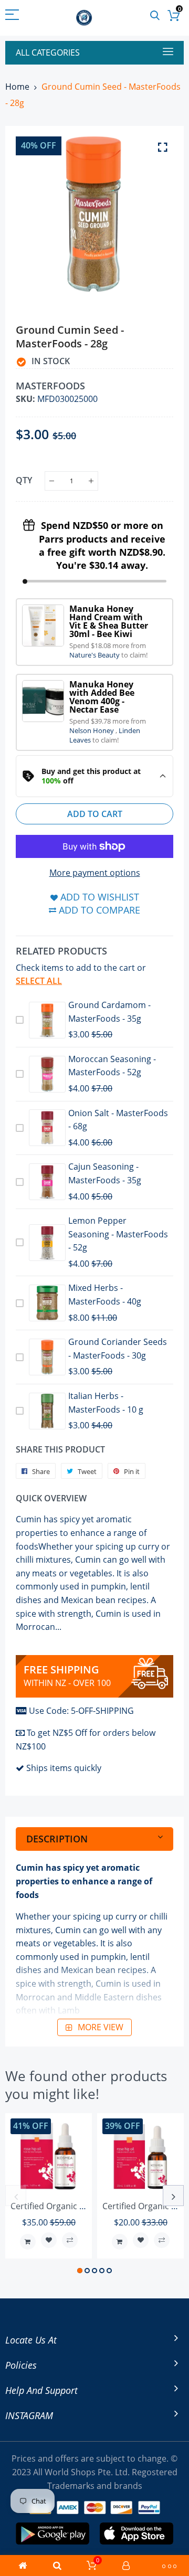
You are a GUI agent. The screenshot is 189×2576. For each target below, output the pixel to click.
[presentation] (16, 2196)
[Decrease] (52, 481)
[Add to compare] (70, 2240)
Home (17, 87)
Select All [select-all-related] (39, 981)
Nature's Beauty (95, 655)
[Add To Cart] (28, 2242)
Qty (24, 480)
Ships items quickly (64, 1768)
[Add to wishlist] (49, 2240)
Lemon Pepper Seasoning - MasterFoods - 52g (118, 1234)
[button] (80, 2271)
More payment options (95, 873)
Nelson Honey (92, 730)
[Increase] (91, 481)
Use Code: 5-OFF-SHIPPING (81, 1711)
